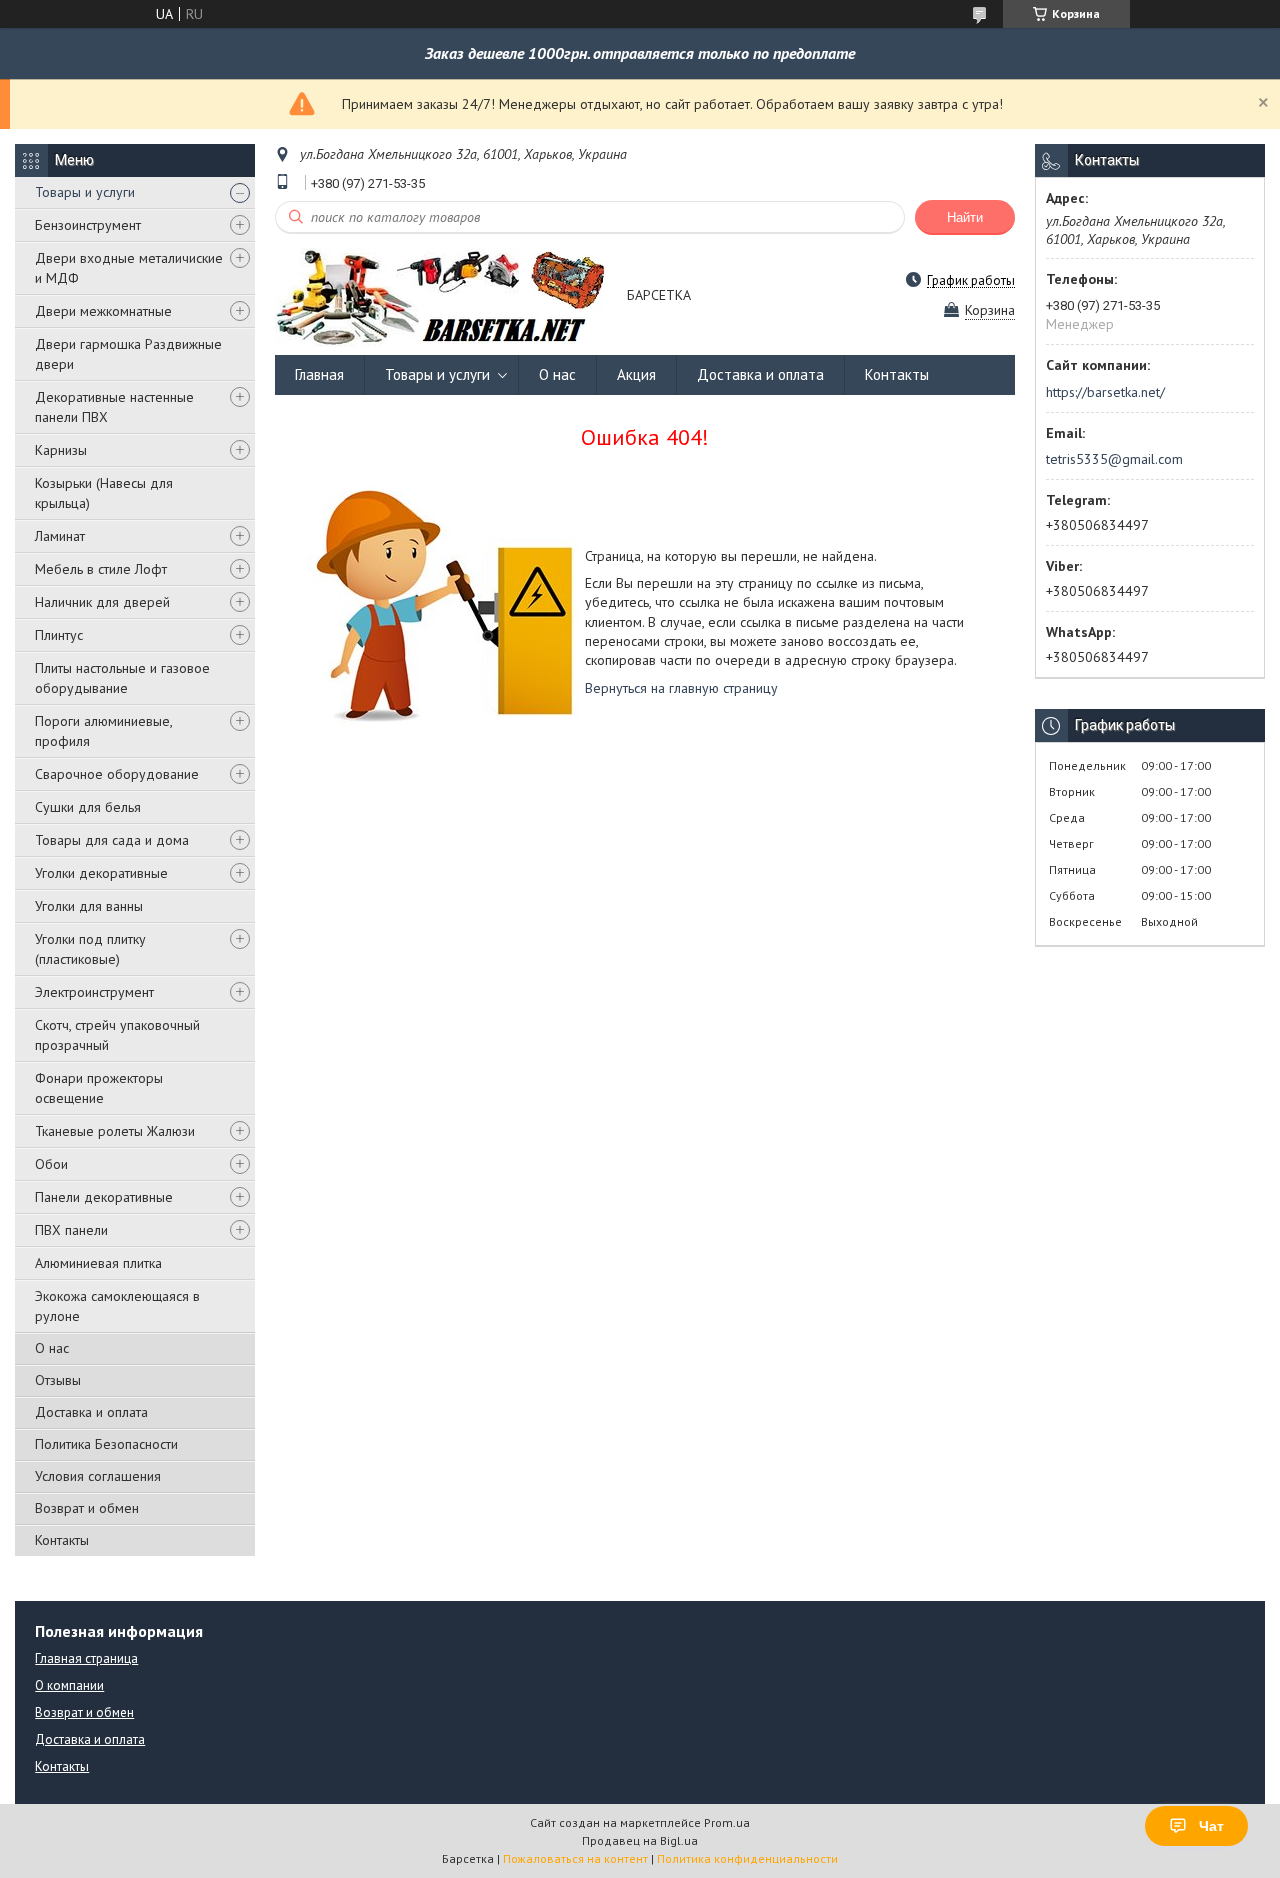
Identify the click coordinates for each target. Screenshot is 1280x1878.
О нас (52, 1348)
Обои (51, 1164)
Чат (1211, 1826)
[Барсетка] (441, 296)
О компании (69, 1685)
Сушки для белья (88, 807)
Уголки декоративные (101, 873)
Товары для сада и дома (112, 840)
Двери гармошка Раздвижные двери (128, 354)
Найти (965, 217)
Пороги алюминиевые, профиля (103, 731)
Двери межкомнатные (103, 311)
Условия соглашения (98, 1476)
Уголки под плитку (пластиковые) (90, 949)
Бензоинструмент (88, 225)
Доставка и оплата (91, 1412)
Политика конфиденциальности (747, 1858)
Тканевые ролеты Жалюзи (115, 1131)
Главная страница (86, 1658)
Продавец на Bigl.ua (640, 1840)
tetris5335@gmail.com (1114, 459)
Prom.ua (727, 1822)
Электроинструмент (94, 992)
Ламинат (60, 536)
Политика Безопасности (106, 1444)
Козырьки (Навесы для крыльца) (104, 493)
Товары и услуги (85, 192)
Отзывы (58, 1380)
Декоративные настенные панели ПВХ (114, 407)
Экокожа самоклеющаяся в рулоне (117, 1306)
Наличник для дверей (102, 602)
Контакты (62, 1540)
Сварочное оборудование (117, 774)
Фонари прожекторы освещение (99, 1088)
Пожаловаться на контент (575, 1858)
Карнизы (61, 450)
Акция (636, 374)
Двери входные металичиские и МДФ (129, 268)
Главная (319, 374)
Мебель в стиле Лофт (101, 569)
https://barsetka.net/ (1105, 392)
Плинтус (59, 635)
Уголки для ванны (89, 906)
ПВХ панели (71, 1230)
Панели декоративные (104, 1197)
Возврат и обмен (87, 1508)
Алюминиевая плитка (98, 1263)
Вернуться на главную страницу (681, 688)
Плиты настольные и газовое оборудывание (122, 678)
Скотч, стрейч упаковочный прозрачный (117, 1035)
